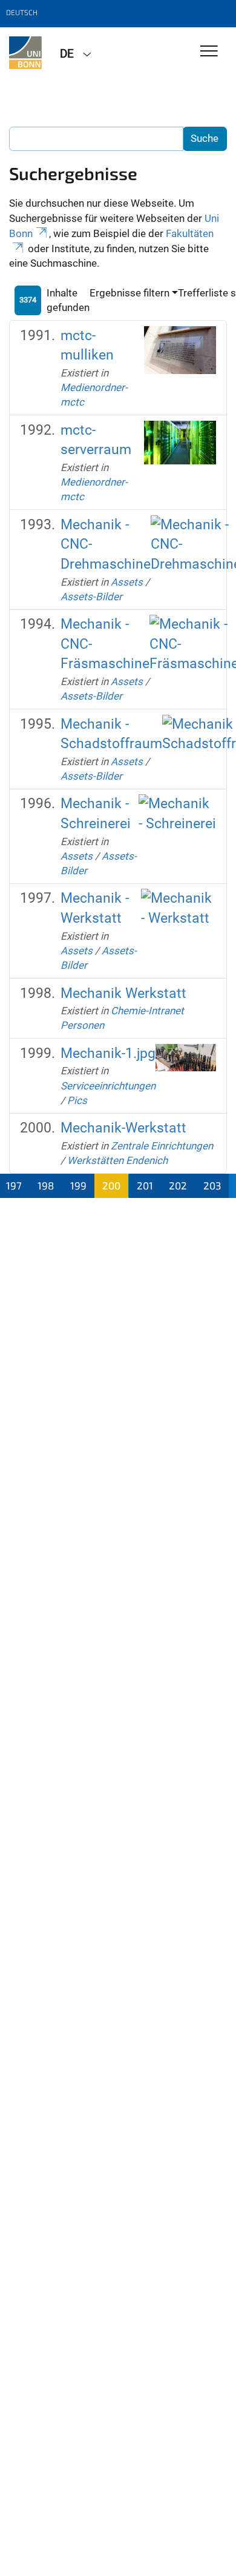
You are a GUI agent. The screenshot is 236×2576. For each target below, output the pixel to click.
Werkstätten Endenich (117, 1160)
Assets (127, 582)
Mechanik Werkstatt (123, 993)
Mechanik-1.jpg (108, 1053)
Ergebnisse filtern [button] (129, 293)
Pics (77, 1100)
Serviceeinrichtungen (108, 1086)
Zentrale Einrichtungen (162, 1146)
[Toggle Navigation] (209, 52)
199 (78, 1185)
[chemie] (25, 53)
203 (212, 1185)
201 (145, 1185)
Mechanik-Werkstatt (123, 1128)
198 (46, 1185)
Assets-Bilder (91, 597)
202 (178, 1185)
